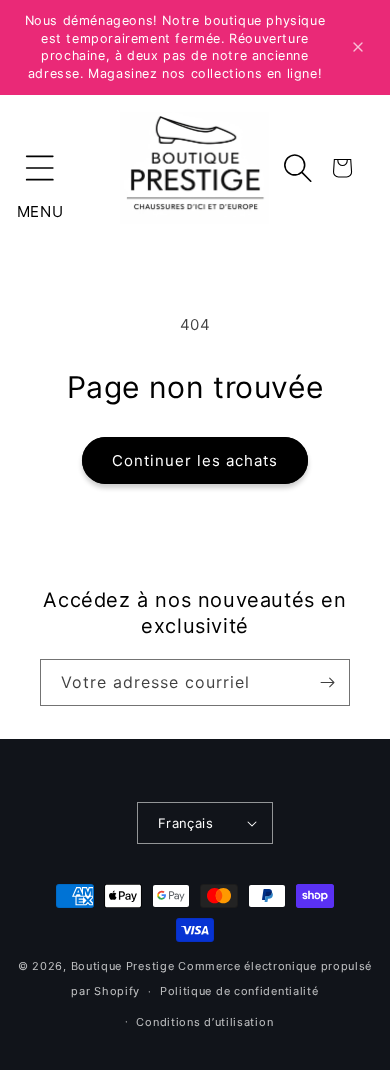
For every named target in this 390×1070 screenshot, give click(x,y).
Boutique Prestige (123, 966)
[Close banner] (358, 47)
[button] (40, 168)
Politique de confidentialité (239, 991)
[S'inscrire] (327, 682)
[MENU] (40, 168)
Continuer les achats (195, 460)
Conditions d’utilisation (204, 1022)
